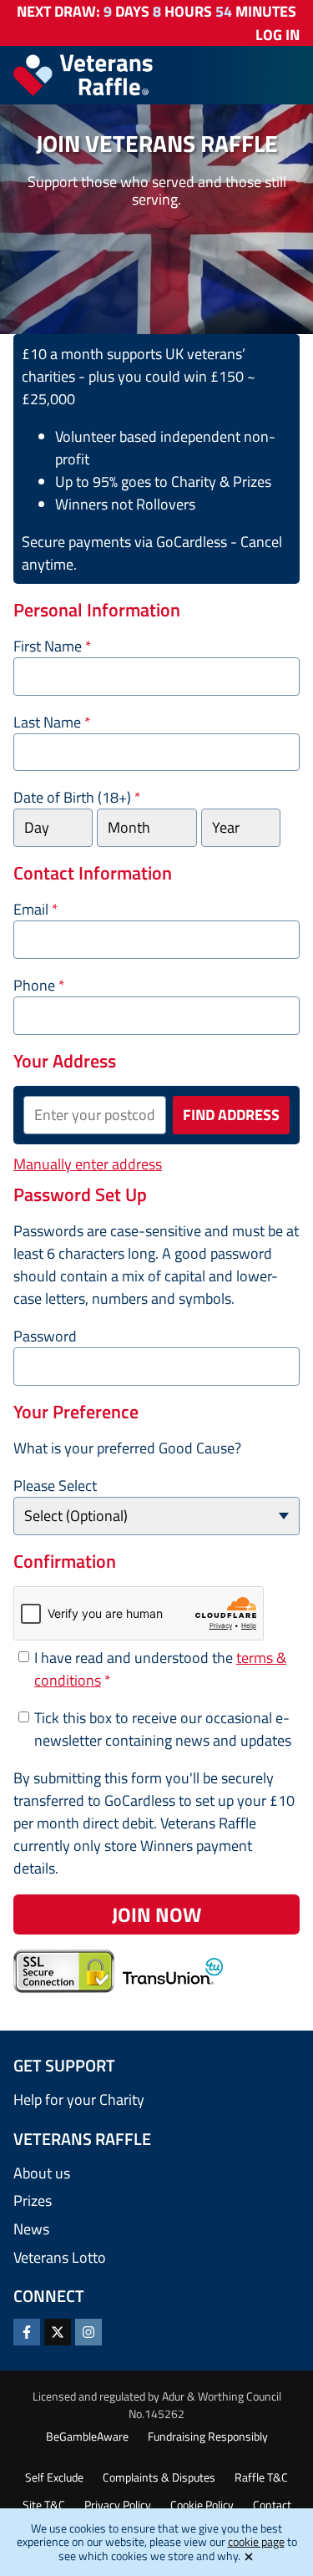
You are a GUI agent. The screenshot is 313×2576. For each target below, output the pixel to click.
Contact (272, 2505)
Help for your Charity (79, 2099)
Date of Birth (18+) (77, 797)
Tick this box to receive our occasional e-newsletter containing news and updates (163, 1729)
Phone (39, 985)
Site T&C (44, 2505)
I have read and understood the (160, 1669)
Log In (278, 35)
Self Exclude (54, 2477)
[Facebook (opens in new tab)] (27, 2332)
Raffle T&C (261, 2477)
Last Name (52, 722)
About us (42, 2173)
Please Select (55, 1486)
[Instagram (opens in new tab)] (88, 2332)
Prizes (33, 2201)
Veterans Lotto (60, 2257)
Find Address (231, 1115)
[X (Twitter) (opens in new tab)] (58, 2332)
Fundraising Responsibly (208, 2436)
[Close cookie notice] (249, 2556)
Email (36, 909)
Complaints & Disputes (159, 2477)
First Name (53, 646)
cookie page (256, 2541)
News (31, 2229)
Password (45, 1336)
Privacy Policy (118, 2505)
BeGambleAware (87, 2436)
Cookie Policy (202, 2505)
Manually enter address (88, 1164)
